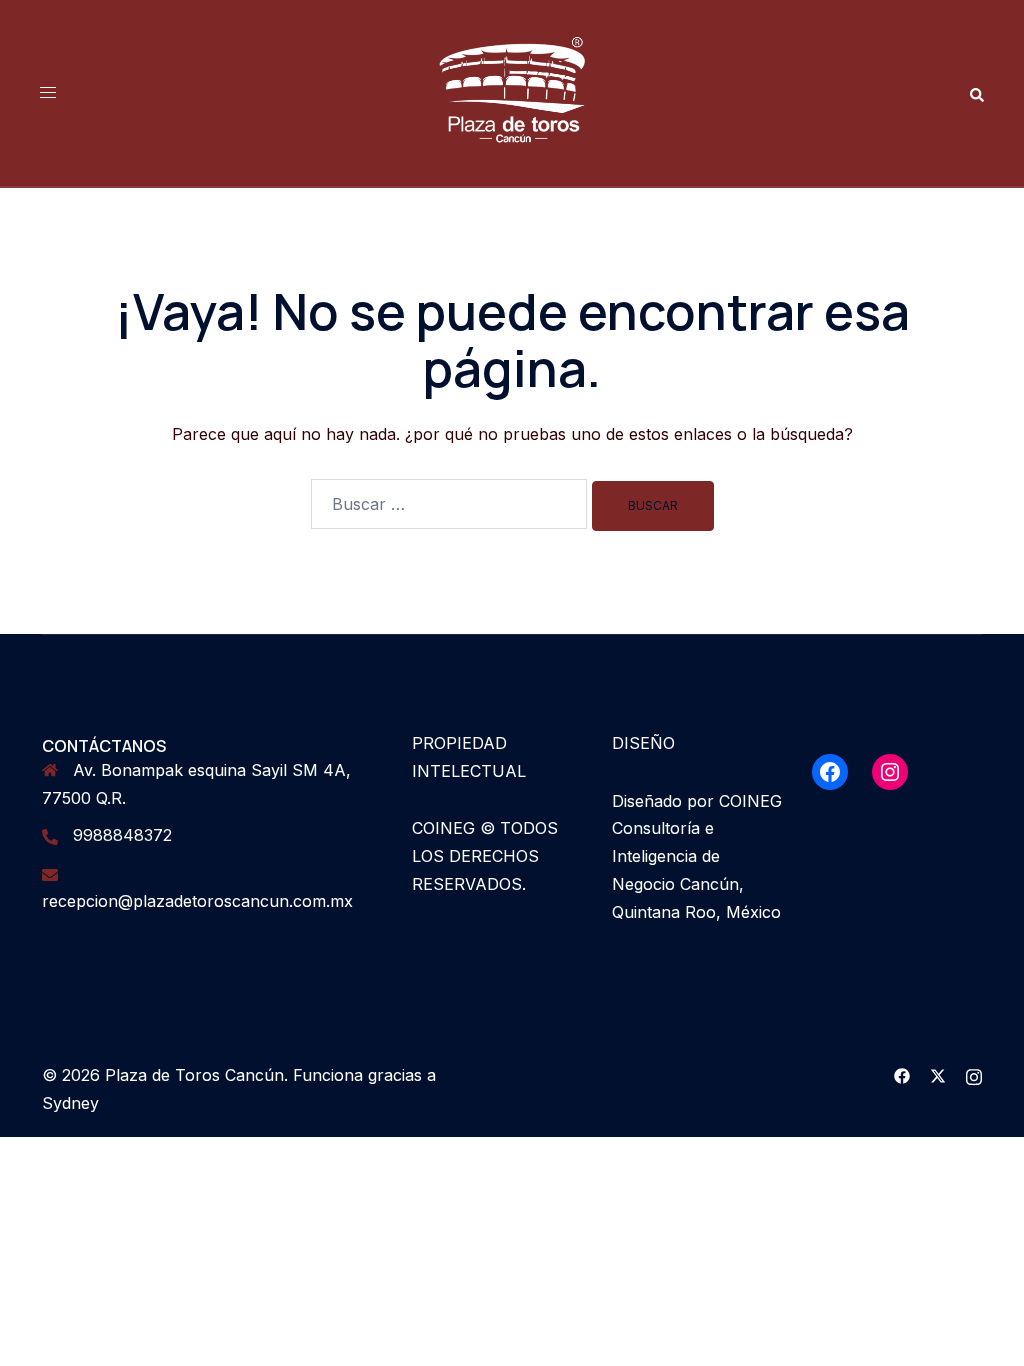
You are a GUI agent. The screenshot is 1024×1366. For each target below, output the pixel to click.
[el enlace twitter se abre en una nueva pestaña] (938, 1075)
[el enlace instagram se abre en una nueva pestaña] (974, 1075)
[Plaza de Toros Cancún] (512, 91)
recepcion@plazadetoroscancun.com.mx (197, 901)
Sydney (70, 1103)
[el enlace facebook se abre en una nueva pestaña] (902, 1075)
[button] (976, 93)
